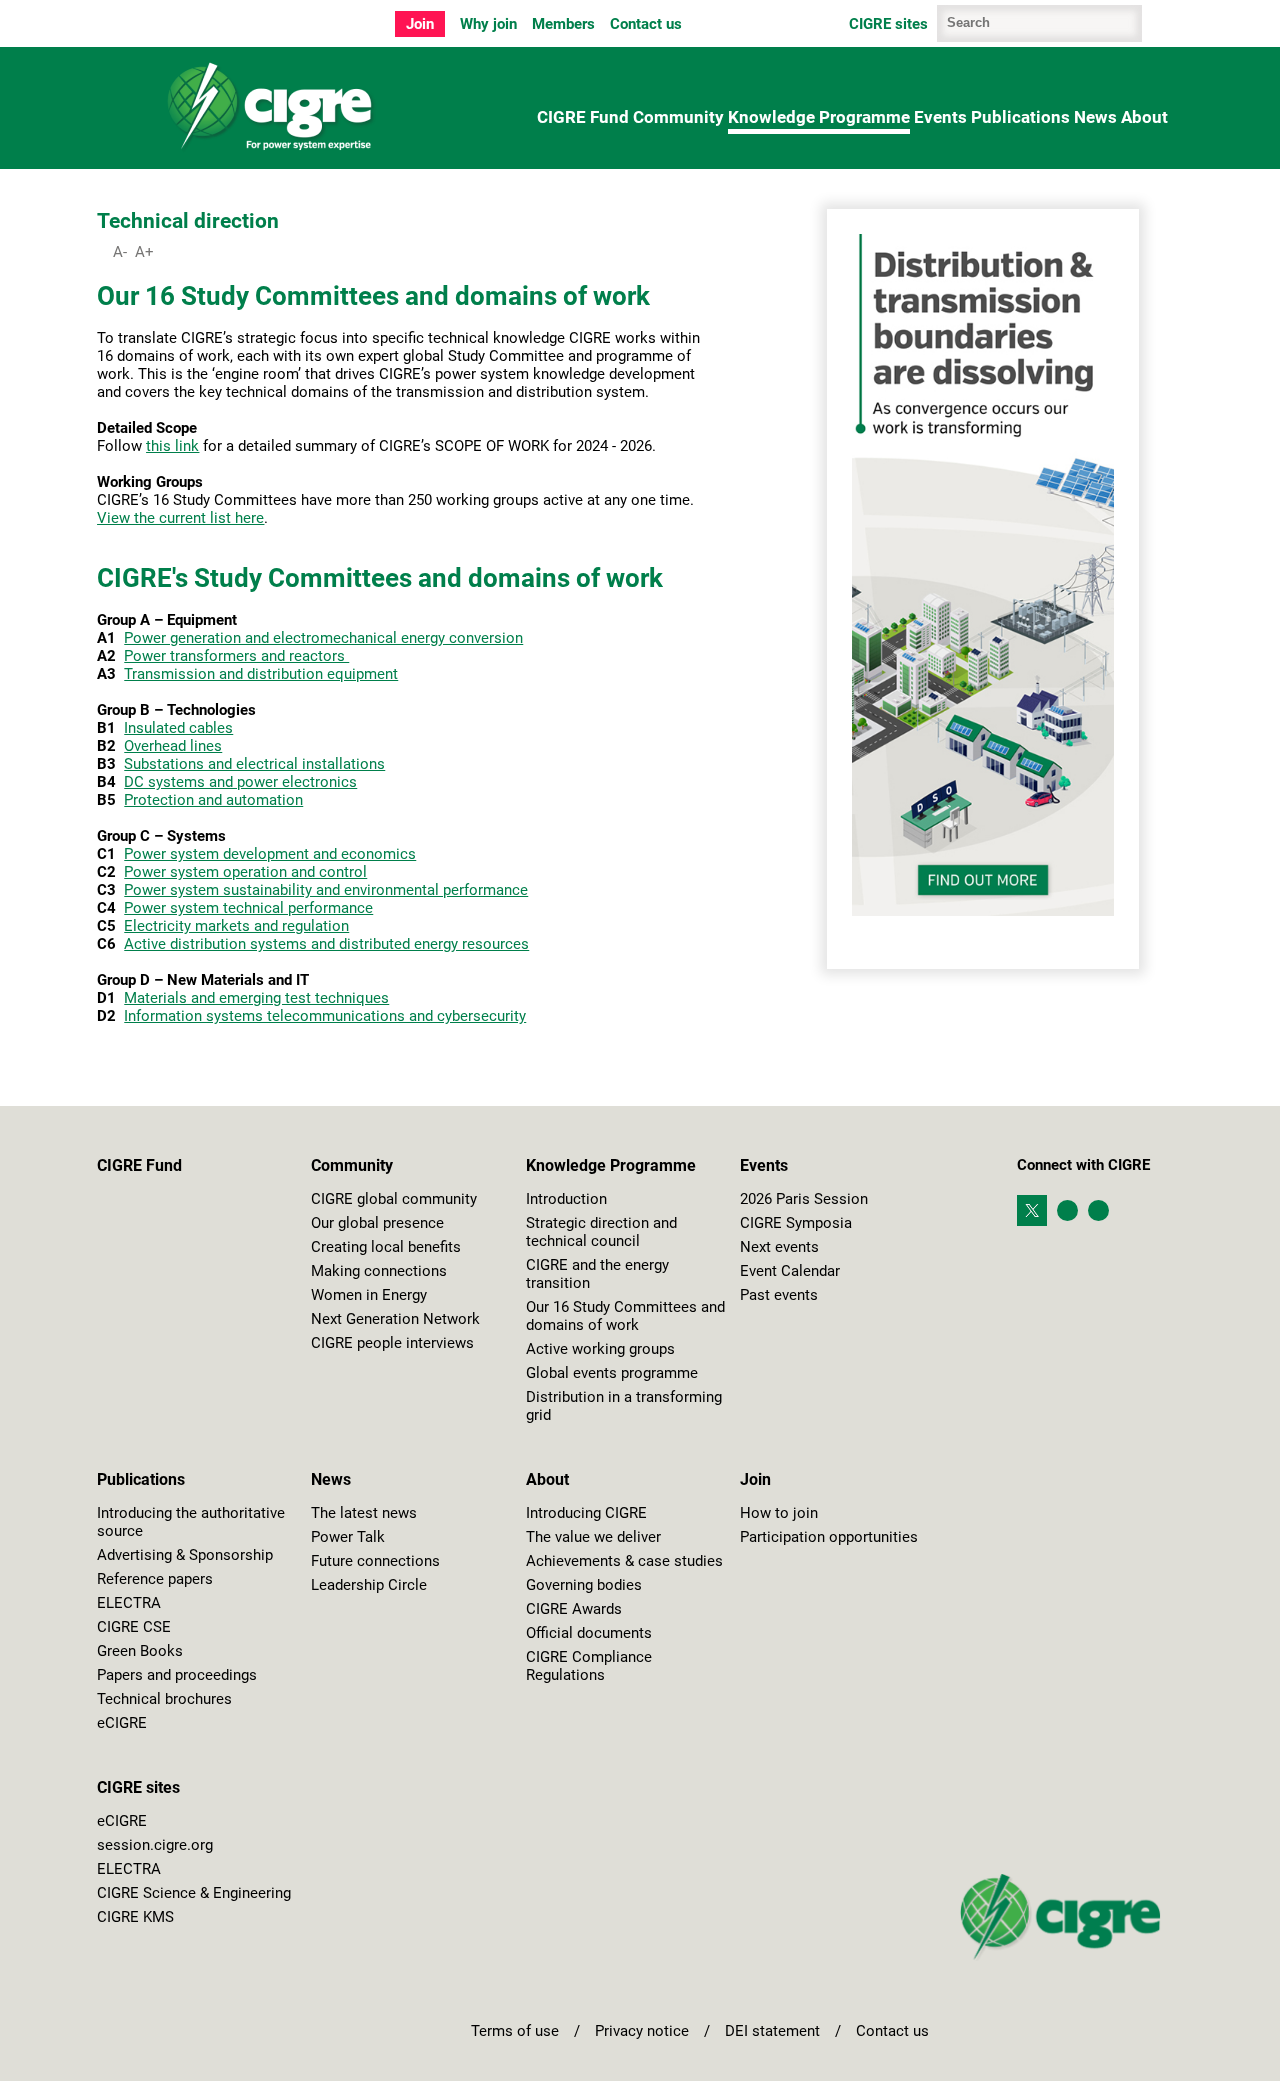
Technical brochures (164, 1699)
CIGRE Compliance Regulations (589, 1666)
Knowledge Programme (819, 117)
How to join (779, 1513)
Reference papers (155, 1579)
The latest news (364, 1513)
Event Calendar (790, 1271)
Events (940, 117)
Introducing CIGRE (586, 1513)
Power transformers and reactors (236, 656)
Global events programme (612, 1373)
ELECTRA (129, 1603)
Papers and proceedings (177, 1675)
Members (563, 24)
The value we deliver (593, 1537)
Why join (488, 24)
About (1144, 117)
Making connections (379, 1271)
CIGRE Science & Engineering (194, 1893)
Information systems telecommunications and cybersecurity (325, 1016)
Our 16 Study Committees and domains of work (625, 1316)
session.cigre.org (155, 1845)
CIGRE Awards (574, 1609)
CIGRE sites (138, 1787)
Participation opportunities (829, 1537)
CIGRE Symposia (796, 1223)
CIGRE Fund (583, 117)
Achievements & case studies (624, 1561)
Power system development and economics (270, 854)
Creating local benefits (386, 1247)
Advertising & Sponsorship (185, 1555)
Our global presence (377, 1223)
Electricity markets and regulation (236, 926)
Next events (779, 1247)
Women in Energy (369, 1295)
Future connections (375, 1561)
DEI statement (772, 2031)
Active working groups (600, 1349)
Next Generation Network (395, 1319)
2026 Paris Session (804, 1199)
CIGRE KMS (135, 1917)
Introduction (566, 1199)
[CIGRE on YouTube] (1098, 1210)
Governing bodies (584, 1585)
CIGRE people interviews (392, 1343)
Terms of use (515, 2031)
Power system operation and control (245, 872)
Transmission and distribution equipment (261, 674)
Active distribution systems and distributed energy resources (326, 944)
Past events (779, 1295)
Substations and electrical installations (254, 764)
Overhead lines (173, 746)
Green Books (140, 1651)
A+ (144, 252)
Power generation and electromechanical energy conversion (323, 638)
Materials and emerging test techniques (256, 998)
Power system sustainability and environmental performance (326, 890)
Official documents (589, 1633)
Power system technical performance (248, 908)
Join (420, 24)
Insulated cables (178, 728)
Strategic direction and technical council (601, 1232)
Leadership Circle (369, 1585)
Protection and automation (213, 800)
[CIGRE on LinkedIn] (1072, 1210)
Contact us (646, 24)
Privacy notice (642, 2031)
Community (678, 117)
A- (120, 252)
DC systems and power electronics (240, 782)
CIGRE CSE (134, 1627)
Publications (1020, 117)
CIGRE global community (394, 1199)
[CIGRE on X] (1037, 1201)
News (1095, 117)
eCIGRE (122, 1723)
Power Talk (348, 1537)
